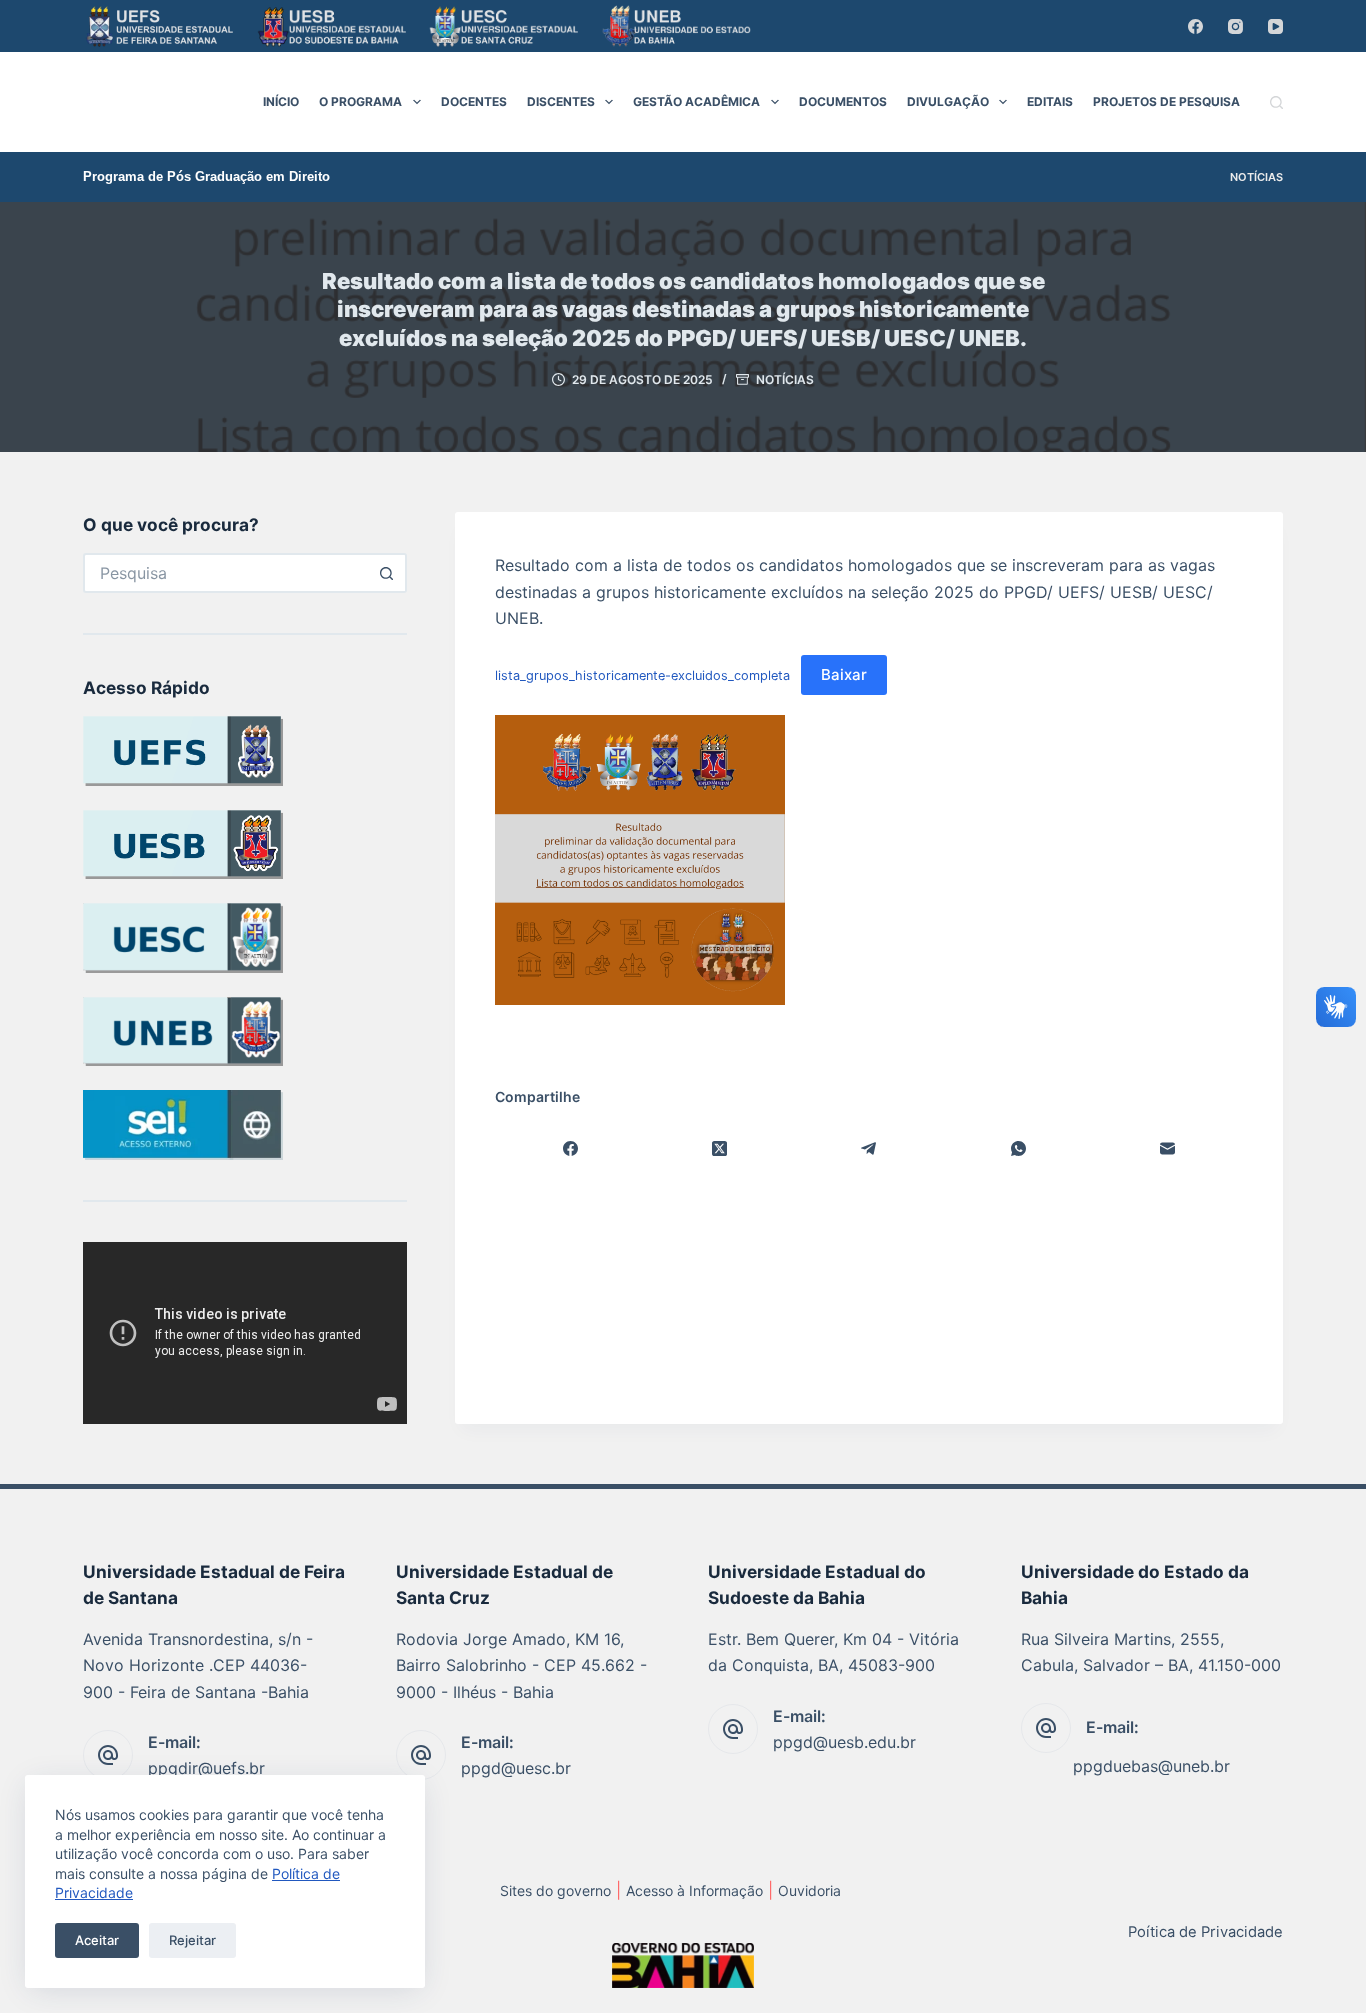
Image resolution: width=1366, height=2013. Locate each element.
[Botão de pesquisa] (387, 573)
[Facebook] (1195, 26)
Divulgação (948, 101)
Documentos (843, 101)
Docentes (474, 101)
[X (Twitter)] (719, 1149)
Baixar (844, 674)
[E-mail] (1168, 1149)
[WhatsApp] (1018, 1149)
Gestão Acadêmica (696, 101)
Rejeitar (192, 1940)
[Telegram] (869, 1149)
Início (281, 101)
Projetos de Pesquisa (1166, 101)
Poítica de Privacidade (1205, 1932)
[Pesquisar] (1276, 102)
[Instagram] (1235, 26)
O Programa (360, 101)
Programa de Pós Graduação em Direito (206, 176)
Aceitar (97, 1940)
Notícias (1256, 177)
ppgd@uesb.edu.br (844, 1742)
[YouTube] (1275, 26)
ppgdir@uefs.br (206, 1768)
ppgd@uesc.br (516, 1768)
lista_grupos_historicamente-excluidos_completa (642, 675)
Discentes (561, 101)
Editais (1050, 101)
